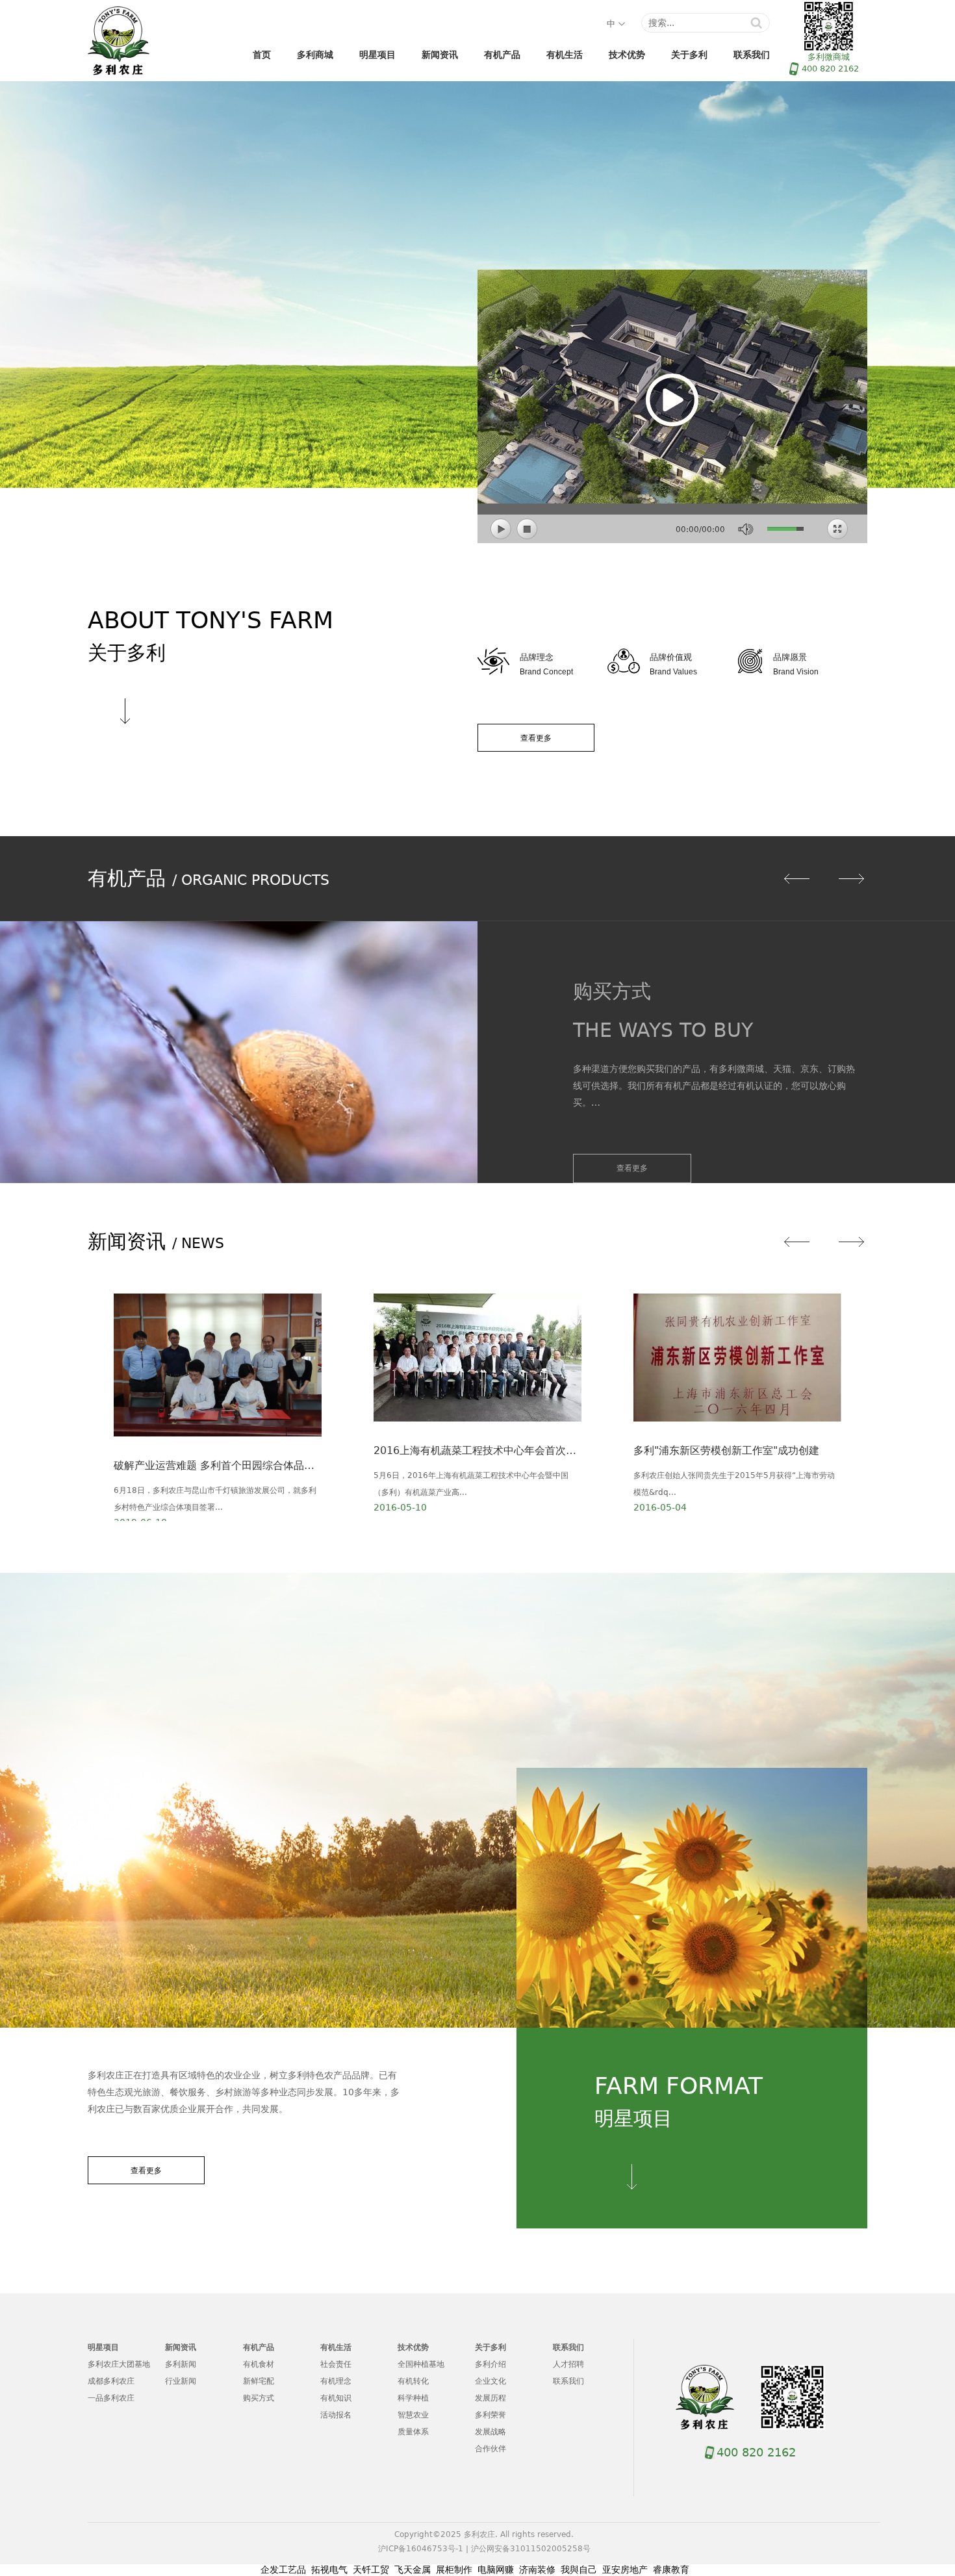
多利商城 (315, 55)
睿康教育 (671, 2570)
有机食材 (259, 2364)
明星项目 (377, 55)
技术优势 (627, 55)
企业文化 (490, 2381)
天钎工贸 (371, 2570)
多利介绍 (490, 2364)
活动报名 (336, 2415)
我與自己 (579, 2570)
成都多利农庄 (111, 2381)
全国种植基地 (421, 2364)
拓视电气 (329, 2570)
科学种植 (413, 2398)
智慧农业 (413, 2415)
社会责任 (336, 2364)
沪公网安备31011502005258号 (531, 2549)
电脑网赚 (496, 2570)
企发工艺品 (283, 2570)
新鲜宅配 (259, 2381)
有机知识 (336, 2398)
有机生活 (565, 55)
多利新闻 (181, 2364)
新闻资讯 (440, 55)
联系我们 (752, 55)
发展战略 (490, 2432)
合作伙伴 (490, 2449)
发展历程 (490, 2398)
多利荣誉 (490, 2415)
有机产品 (502, 55)
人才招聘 (568, 2364)
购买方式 (259, 2398)
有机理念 (336, 2381)
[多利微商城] (793, 2397)
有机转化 (413, 2381)
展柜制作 (454, 2570)
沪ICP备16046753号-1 (421, 2549)
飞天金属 (413, 2570)
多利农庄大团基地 (119, 2364)
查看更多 (536, 738)
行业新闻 (181, 2381)
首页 (262, 55)
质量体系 (413, 2432)
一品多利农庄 (111, 2398)
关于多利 (689, 55)
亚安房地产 (625, 2570)
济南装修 (537, 2570)
